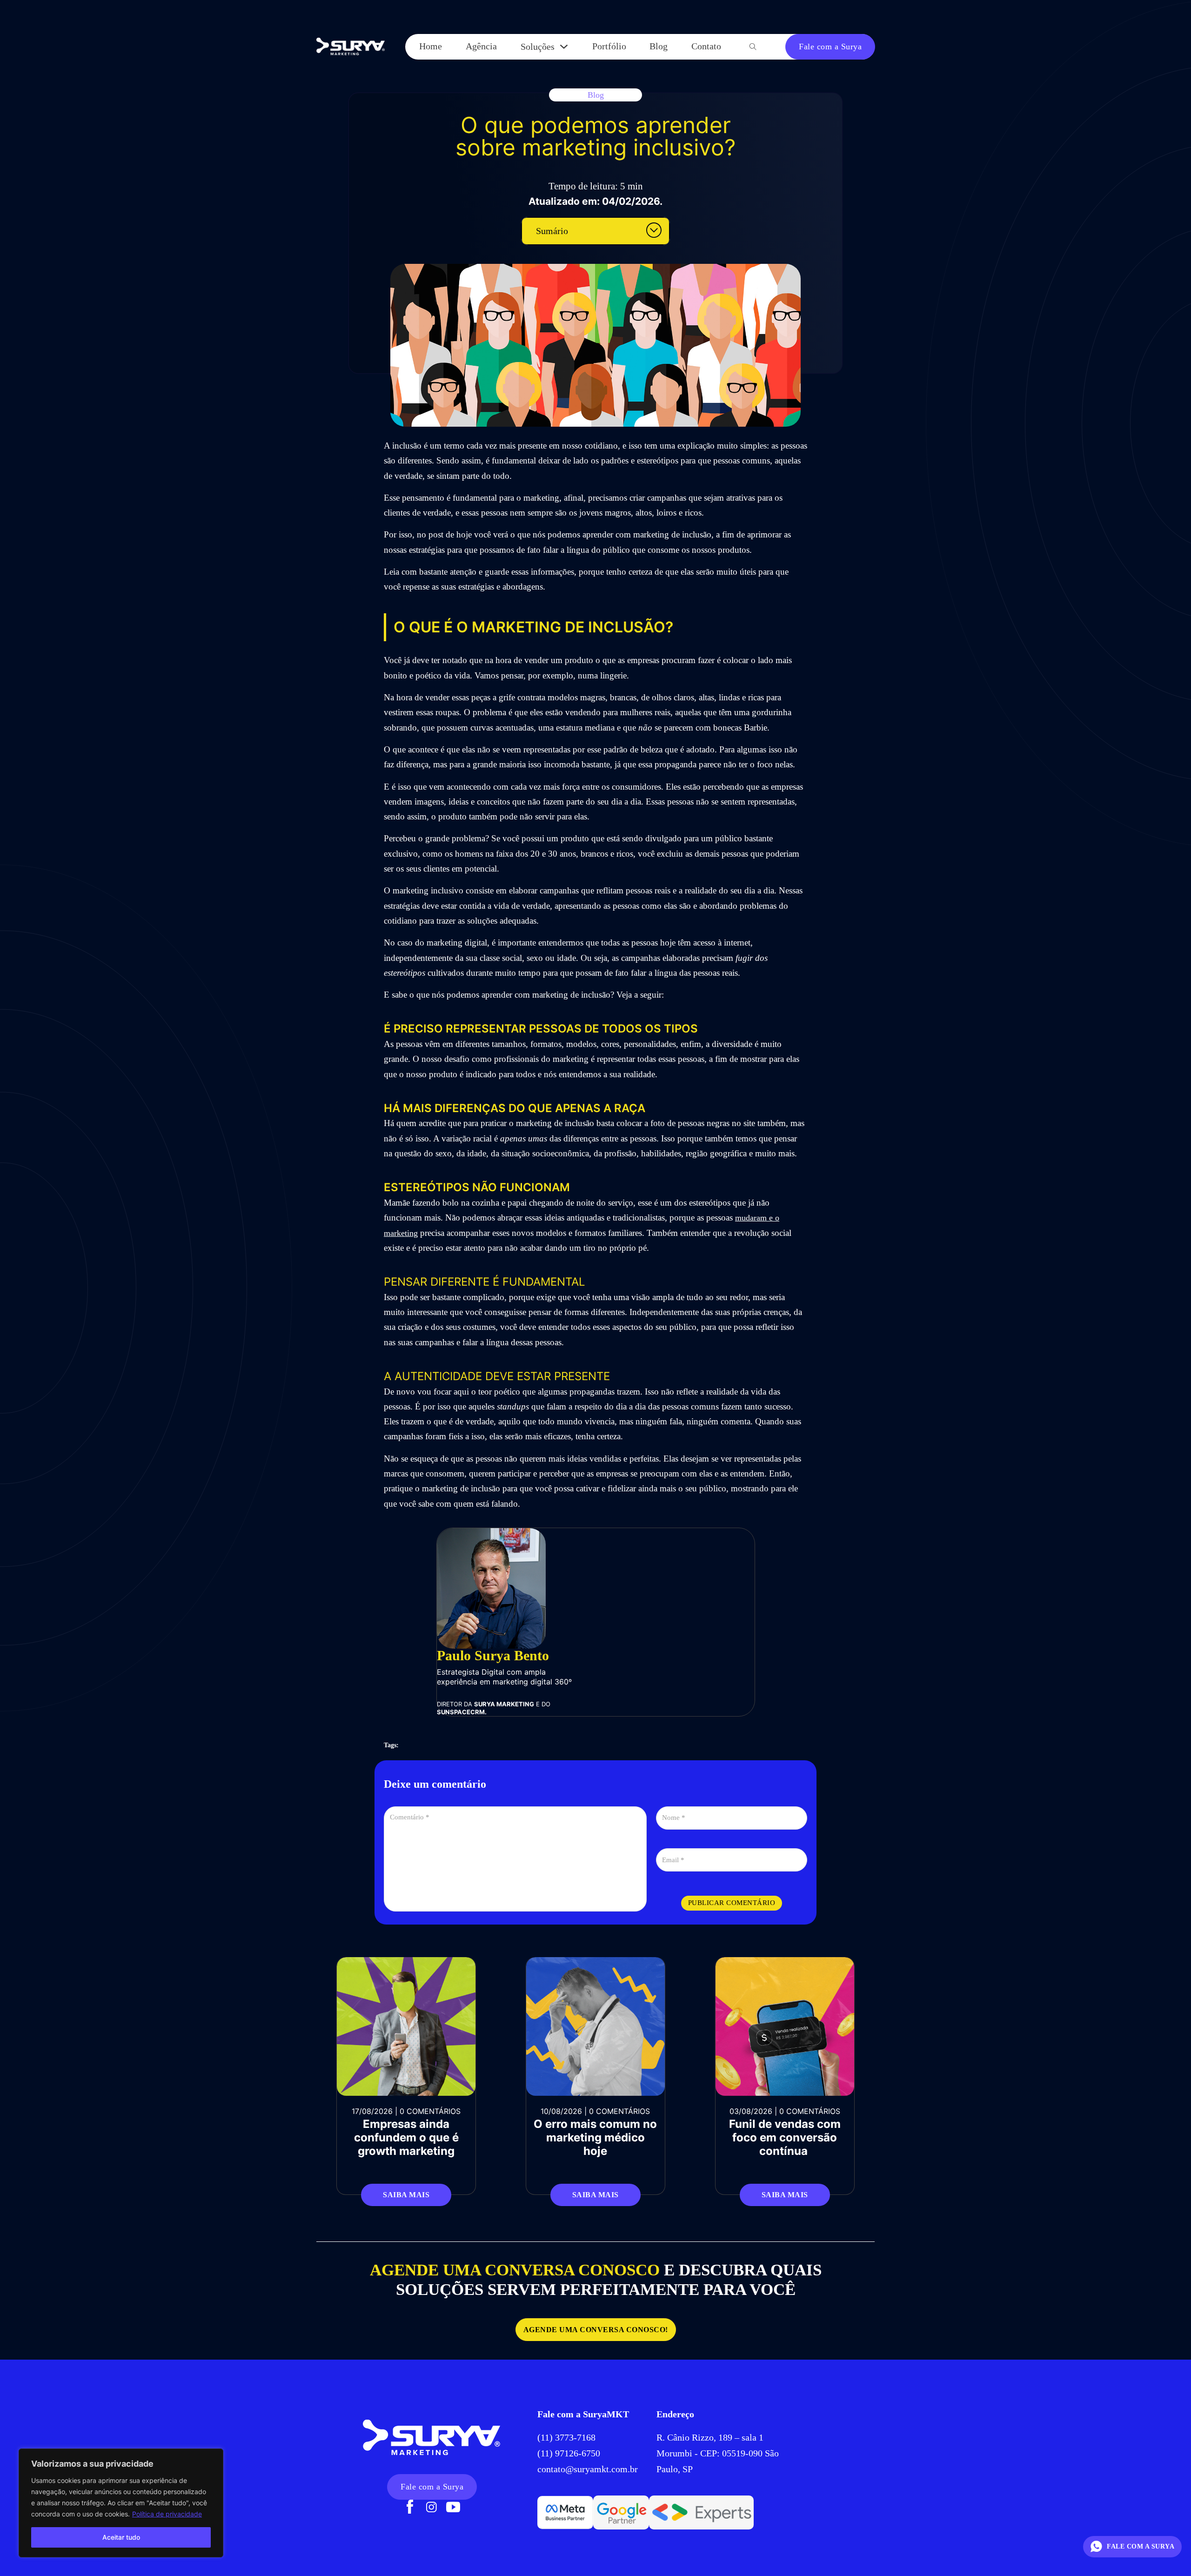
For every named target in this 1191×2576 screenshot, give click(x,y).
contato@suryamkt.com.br (588, 2469)
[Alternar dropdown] (564, 47)
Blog (659, 46)
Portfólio (609, 46)
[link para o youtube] (453, 2508)
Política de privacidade (167, 2514)
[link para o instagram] (432, 2508)
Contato (706, 46)
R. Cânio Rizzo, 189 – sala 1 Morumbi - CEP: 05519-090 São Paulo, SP (718, 2453)
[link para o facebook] (410, 2508)
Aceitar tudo (121, 2537)
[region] (121, 2503)
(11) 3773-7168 (568, 2437)
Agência (481, 46)
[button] (595, 231)
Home (431, 46)
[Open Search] (753, 47)
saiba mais (406, 2195)
